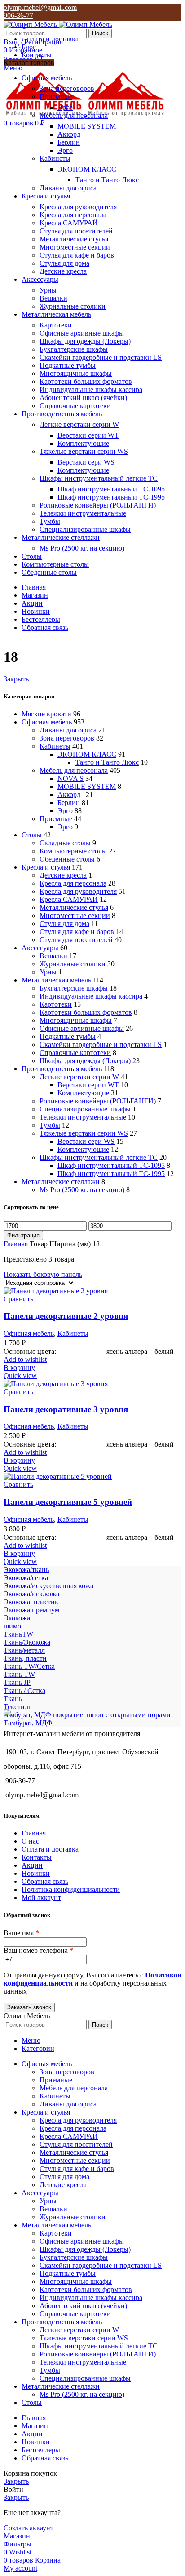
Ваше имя (21, 1933)
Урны (48, 290)
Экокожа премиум (31, 1610)
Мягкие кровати (46, 714)
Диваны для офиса (68, 188)
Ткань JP (17, 1682)
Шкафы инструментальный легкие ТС (99, 478)
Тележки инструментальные (83, 513)
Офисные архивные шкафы (82, 333)
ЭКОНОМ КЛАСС (87, 169)
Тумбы (50, 521)
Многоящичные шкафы (76, 373)
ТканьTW (18, 1634)
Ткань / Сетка (24, 1691)
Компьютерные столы (73, 851)
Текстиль (18, 1707)
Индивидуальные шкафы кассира (91, 390)
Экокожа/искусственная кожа (48, 1586)
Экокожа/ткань (26, 1570)
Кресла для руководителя (78, 207)
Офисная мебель (47, 722)
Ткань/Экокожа (27, 1642)
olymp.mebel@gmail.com (40, 7)
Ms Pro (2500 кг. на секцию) (82, 548)
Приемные (56, 97)
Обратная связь (45, 1881)
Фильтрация (23, 1235)
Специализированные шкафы (85, 529)
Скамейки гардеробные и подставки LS (101, 357)
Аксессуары (40, 948)
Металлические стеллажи (61, 1182)
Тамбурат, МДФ (28, 1723)
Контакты (37, 1857)
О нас (30, 1841)
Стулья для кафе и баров (77, 255)
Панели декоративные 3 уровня (66, 1409)
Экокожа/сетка (26, 1578)
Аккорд (69, 134)
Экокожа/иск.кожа (31, 1594)
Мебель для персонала (74, 115)
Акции (32, 1865)
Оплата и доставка (50, 1849)
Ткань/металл (24, 1650)
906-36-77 (18, 15)
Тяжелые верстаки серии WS (84, 451)
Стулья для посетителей (76, 231)
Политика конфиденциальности (71, 1889)
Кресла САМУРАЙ (69, 223)
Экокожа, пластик (31, 1602)
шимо (12, 1626)
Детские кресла (63, 271)
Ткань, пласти (25, 1658)
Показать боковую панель (43, 1274)
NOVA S (70, 778)
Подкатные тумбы (68, 365)
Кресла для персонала (73, 215)
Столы (32, 835)
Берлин (69, 142)
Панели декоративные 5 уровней (68, 1502)
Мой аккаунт (41, 1898)
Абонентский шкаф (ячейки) (83, 398)
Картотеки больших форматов (86, 381)
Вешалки (53, 298)
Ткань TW (19, 1674)
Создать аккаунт (29, 2528)
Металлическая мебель (56, 980)
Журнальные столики (73, 306)
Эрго (65, 107)
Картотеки (56, 325)
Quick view (20, 1376)
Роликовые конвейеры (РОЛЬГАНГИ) (98, 505)
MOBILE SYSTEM (87, 126)
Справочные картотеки (75, 406)
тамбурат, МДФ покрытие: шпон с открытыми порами (87, 1715)
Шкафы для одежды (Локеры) (85, 341)
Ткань (13, 1699)
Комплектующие (83, 443)
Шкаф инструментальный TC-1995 (111, 497)
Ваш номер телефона (38, 1950)
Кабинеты (55, 158)
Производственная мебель (62, 1069)
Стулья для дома (64, 263)
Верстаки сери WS (86, 462)
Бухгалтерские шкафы (74, 349)
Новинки (36, 1873)
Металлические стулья (74, 239)
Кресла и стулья (46, 867)
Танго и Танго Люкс (107, 180)
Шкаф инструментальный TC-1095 (111, 489)
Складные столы (65, 843)
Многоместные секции (75, 247)
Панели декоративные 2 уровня (66, 1316)
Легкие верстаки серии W (79, 424)
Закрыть (16, 679)
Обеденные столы (67, 859)
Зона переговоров (67, 88)
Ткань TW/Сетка (29, 1666)
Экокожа (17, 1618)
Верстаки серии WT (88, 435)
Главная (17, 1244)
